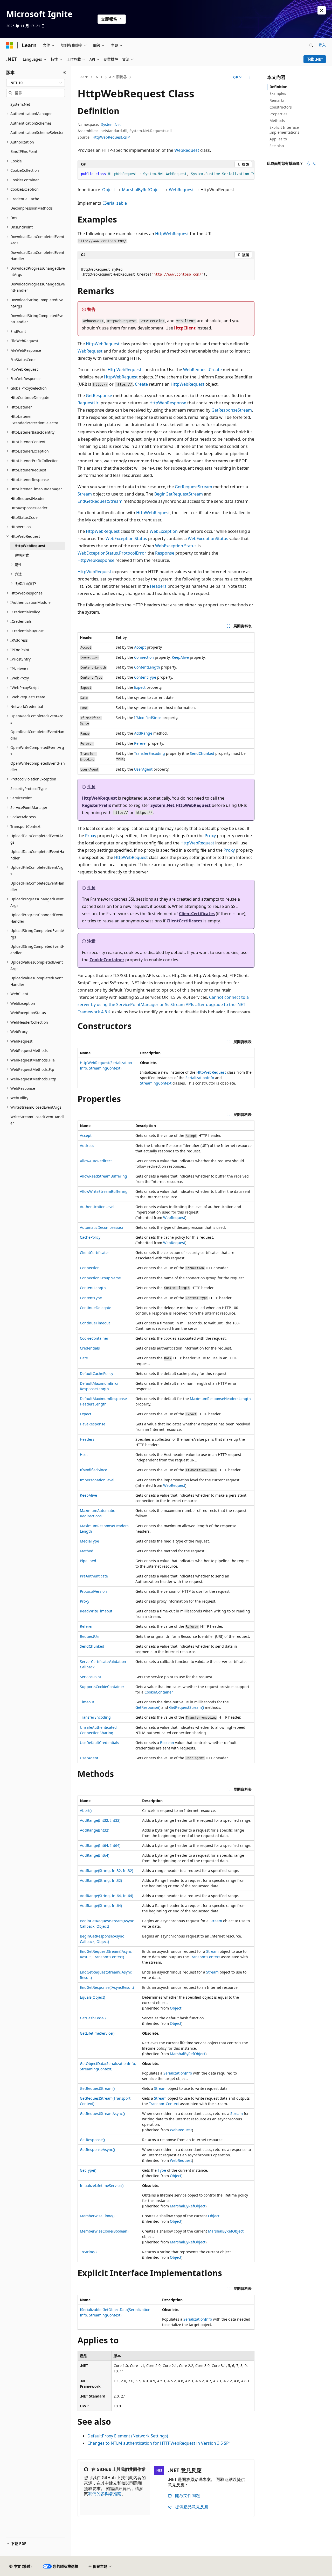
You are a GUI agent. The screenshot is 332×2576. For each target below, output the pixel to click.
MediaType (89, 1541)
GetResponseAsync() (97, 2150)
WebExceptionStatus (208, 539)
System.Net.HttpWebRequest (181, 805)
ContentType (145, 677)
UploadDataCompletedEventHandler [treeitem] (37, 855)
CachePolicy (90, 1237)
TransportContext (205, 1957)
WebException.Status (126, 539)
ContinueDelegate (96, 1308)
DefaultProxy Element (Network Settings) (128, 2436)
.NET (99, 77)
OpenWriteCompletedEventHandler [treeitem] (38, 766)
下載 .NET (315, 59)
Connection (144, 657)
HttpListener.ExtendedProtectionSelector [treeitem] (34, 420)
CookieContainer (107, 960)
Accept (140, 647)
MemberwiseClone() (97, 2216)
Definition (278, 87)
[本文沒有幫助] (315, 163)
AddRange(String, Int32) (101, 1880)
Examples (278, 93)
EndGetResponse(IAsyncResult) (107, 1987)
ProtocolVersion (93, 1591)
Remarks (277, 100)
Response (165, 553)
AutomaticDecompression (102, 1227)
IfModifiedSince (148, 718)
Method (87, 1551)
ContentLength (147, 667)
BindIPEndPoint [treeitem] (24, 151)
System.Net (111, 124)
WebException (164, 531)
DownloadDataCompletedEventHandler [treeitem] (37, 256)
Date (84, 1358)
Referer (141, 743)
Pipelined (88, 1561)
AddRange (143, 733)
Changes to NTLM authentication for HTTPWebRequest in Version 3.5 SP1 (159, 2443)
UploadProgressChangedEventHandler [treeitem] (37, 918)
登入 (322, 45)
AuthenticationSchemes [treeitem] (31, 123)
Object (109, 190)
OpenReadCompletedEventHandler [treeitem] (37, 735)
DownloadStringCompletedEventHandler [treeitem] (37, 319)
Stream (85, 494)
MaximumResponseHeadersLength (220, 1399)
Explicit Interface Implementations (284, 130)
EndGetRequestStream (100, 501)
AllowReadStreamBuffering (103, 1176)
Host (84, 1455)
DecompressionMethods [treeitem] (32, 208)
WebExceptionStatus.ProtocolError (112, 553)
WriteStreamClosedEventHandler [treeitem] (37, 1120)
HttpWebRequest (172, 234)
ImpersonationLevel (97, 1480)
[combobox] (36, 83)
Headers (158, 586)
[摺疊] (64, 73)
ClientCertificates (197, 914)
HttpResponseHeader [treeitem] (29, 508)
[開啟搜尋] (311, 45)
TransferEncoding (150, 753)
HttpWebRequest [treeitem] (30, 546)
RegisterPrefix (96, 805)
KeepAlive (180, 657)
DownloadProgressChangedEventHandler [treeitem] (38, 287)
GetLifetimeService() (97, 2033)
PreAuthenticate (94, 1576)
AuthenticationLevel (97, 1207)
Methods (277, 121)
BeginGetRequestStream (179, 494)
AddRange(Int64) (95, 1855)
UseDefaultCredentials (99, 1743)
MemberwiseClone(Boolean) (104, 2231)
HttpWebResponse (168, 403)
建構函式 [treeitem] (22, 555)
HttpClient (185, 328)
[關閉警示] (322, 10)
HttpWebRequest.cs (110, 137)
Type (162, 2170)
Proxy (91, 836)
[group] (166, 174)
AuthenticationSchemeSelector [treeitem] (37, 132)
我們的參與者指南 (105, 2494)
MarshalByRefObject (142, 190)
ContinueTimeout (95, 1323)
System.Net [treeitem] (20, 104)
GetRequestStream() (186, 1707)
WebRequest (187, 150)
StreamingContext (156, 1083)
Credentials (90, 1348)
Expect (140, 687)
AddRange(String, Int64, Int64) (106, 1896)
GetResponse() (148, 1707)
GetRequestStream (193, 487)
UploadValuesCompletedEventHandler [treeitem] (37, 981)
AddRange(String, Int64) (101, 1906)
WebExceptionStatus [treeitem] (28, 1013)
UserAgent (143, 769)
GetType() (88, 2170)
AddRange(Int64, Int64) (100, 1845)
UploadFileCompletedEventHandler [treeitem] (37, 886)
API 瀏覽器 (118, 77)
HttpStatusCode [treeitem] (24, 517)
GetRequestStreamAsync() (102, 2114)
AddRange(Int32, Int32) (100, 1820)
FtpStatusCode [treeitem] (23, 360)
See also (277, 146)
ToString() (88, 2252)
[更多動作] (250, 77)
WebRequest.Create (202, 370)
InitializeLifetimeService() (102, 2186)
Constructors (281, 107)
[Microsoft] (10, 45)
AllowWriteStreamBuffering (104, 1191)
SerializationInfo (200, 1078)
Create (141, 384)
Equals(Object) (92, 1997)
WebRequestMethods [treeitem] (29, 1050)
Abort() (86, 1810)
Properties (278, 114)
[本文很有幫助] (308, 163)
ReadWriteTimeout (96, 1611)
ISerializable (115, 203)
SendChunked (202, 753)
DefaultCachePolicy (96, 1373)
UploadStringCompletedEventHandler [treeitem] (37, 950)
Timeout (87, 1702)
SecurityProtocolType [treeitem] (29, 789)
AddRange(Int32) (95, 1830)
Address (87, 1146)
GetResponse (99, 396)
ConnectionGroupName (100, 1278)
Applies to (278, 139)
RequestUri (89, 403)
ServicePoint (91, 1677)
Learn (84, 77)
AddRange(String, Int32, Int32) (106, 1871)
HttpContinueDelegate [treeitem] (30, 397)
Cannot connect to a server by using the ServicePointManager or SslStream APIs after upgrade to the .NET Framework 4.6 (163, 1004)
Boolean (167, 1743)
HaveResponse (93, 1424)
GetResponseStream (232, 410)
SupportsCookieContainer (102, 1687)
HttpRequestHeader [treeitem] (28, 498)
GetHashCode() (93, 2018)
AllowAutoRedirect (96, 1161)
